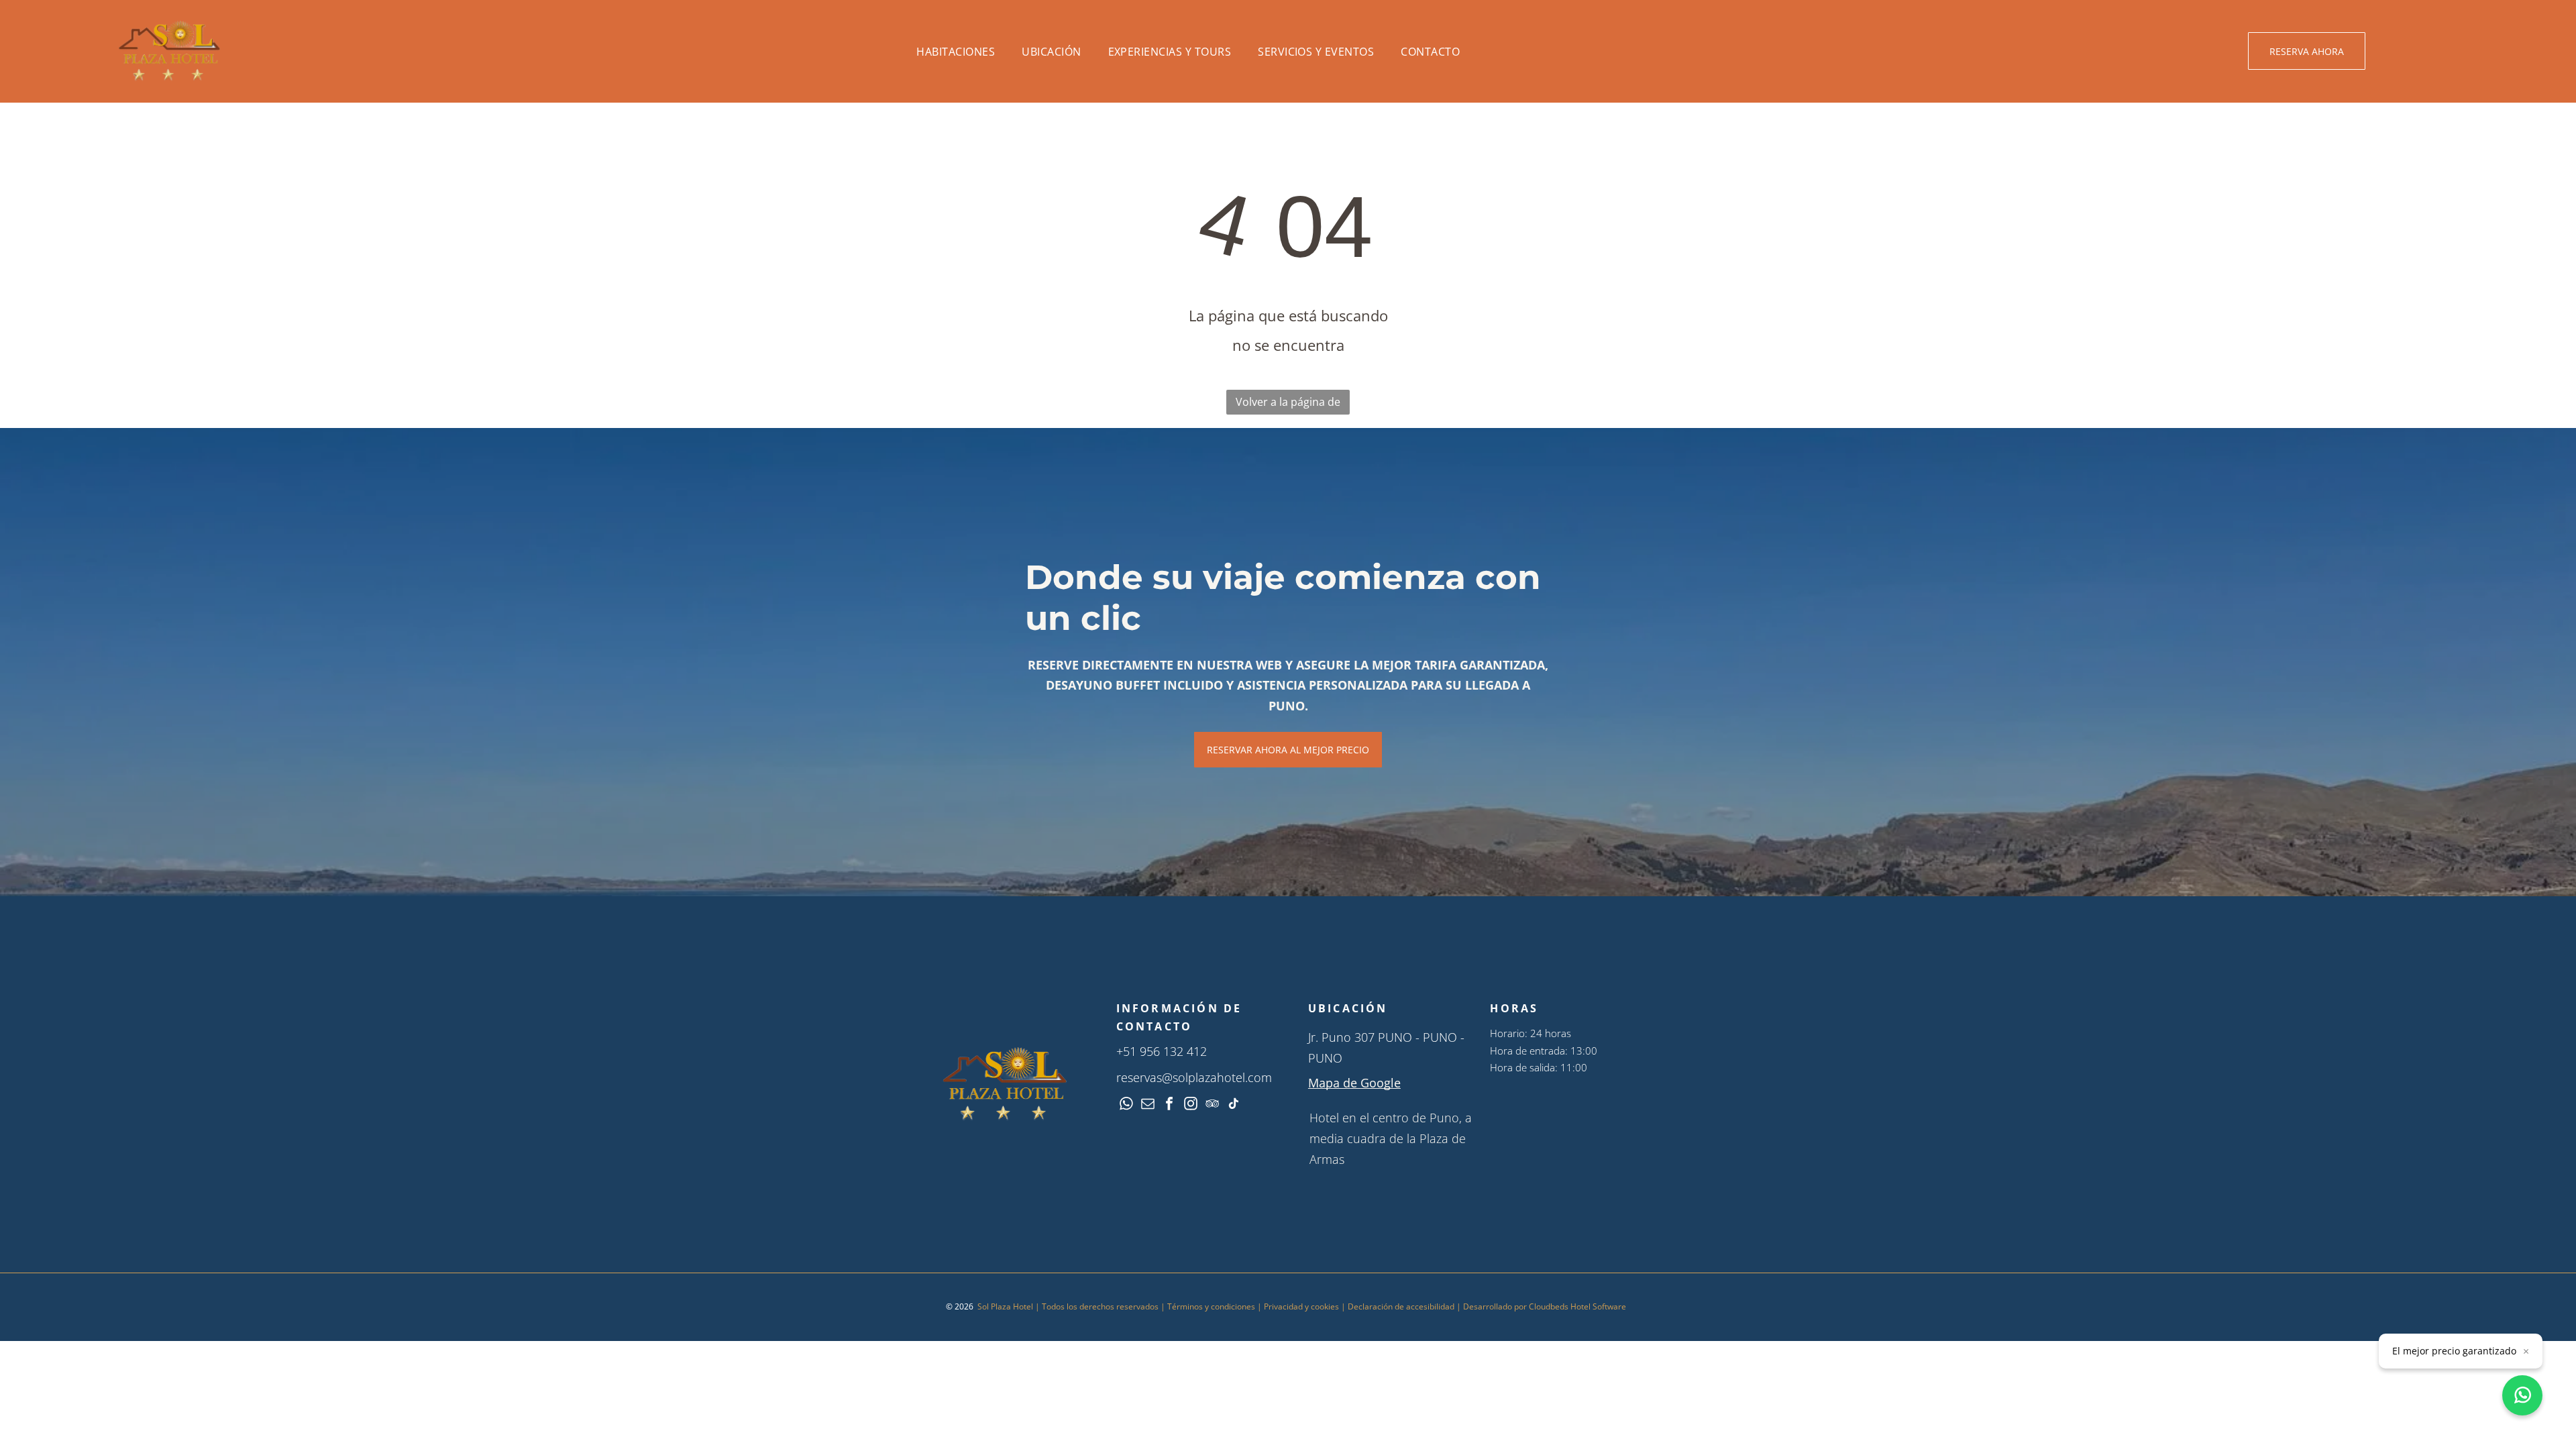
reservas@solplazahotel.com (1194, 1077)
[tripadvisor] (1212, 1105)
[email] (1148, 1105)
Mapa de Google (1354, 1083)
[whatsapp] (1126, 1105)
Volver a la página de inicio (1288, 405)
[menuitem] (956, 51)
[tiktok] (1234, 1105)
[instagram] (1191, 1105)
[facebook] (1169, 1105)
